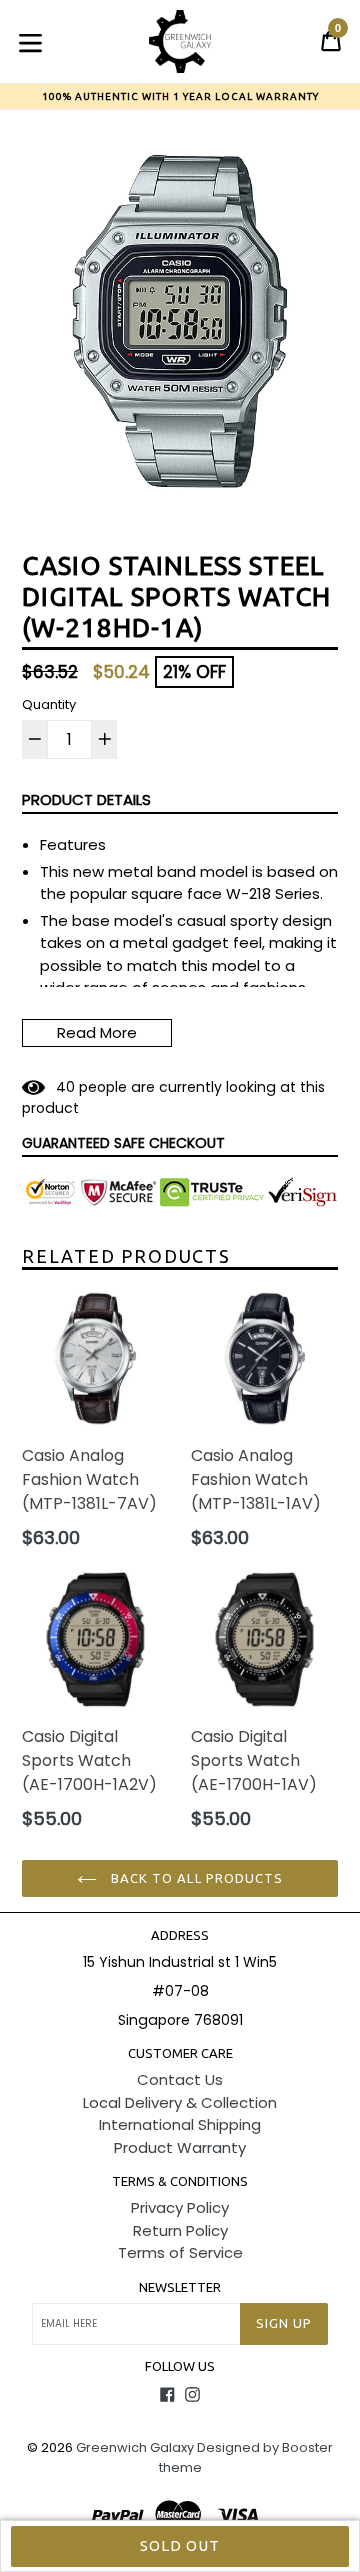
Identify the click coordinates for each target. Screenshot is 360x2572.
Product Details (86, 799)
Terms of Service (180, 2252)
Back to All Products (195, 1878)
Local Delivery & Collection (180, 2102)
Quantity (49, 704)
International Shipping (180, 2124)
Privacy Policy (180, 2207)
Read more (97, 1032)
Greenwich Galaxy (135, 2447)
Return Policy (180, 2230)
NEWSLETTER (180, 2287)
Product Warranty (180, 2147)
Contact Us (180, 2079)
